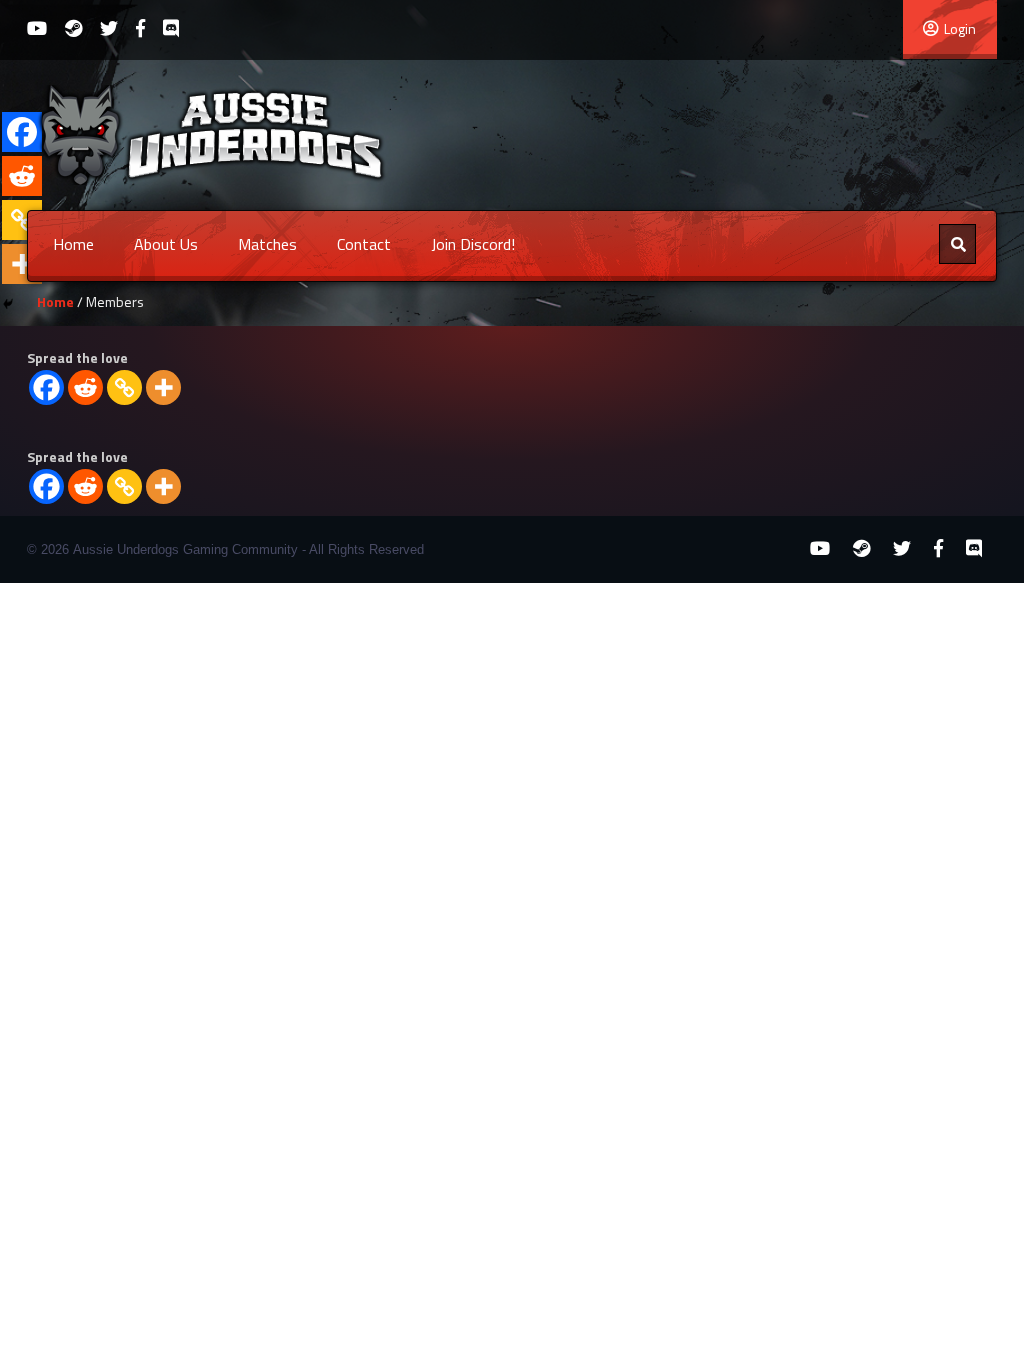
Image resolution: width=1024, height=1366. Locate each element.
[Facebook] (46, 387)
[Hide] (8, 304)
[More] (163, 387)
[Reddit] (85, 387)
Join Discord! (473, 244)
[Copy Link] (124, 387)
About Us (166, 244)
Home (73, 244)
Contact (364, 244)
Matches (267, 244)
